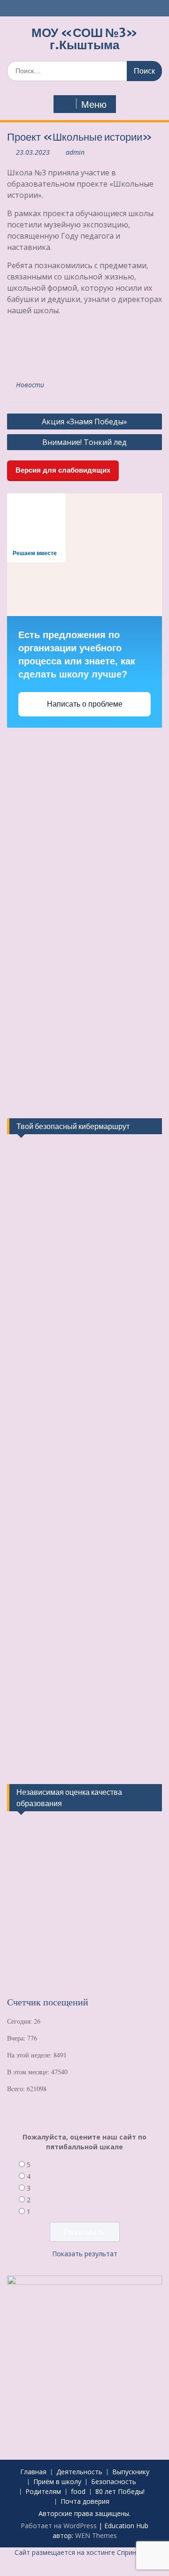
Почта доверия (85, 2502)
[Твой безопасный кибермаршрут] (42, 1193)
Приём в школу (57, 2482)
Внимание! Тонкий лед (84, 442)
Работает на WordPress (59, 2526)
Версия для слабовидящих (63, 470)
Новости (30, 385)
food (78, 2492)
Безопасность (114, 2482)
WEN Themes (96, 2535)
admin (75, 152)
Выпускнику (131, 2472)
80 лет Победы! (120, 2492)
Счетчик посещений (48, 2002)
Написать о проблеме (85, 704)
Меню (94, 105)
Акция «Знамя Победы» (84, 422)
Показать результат (85, 2254)
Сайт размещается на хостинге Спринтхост (84, 2552)
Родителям (43, 2492)
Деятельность (79, 2472)
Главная (33, 2472)
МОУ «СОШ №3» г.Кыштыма (84, 39)
